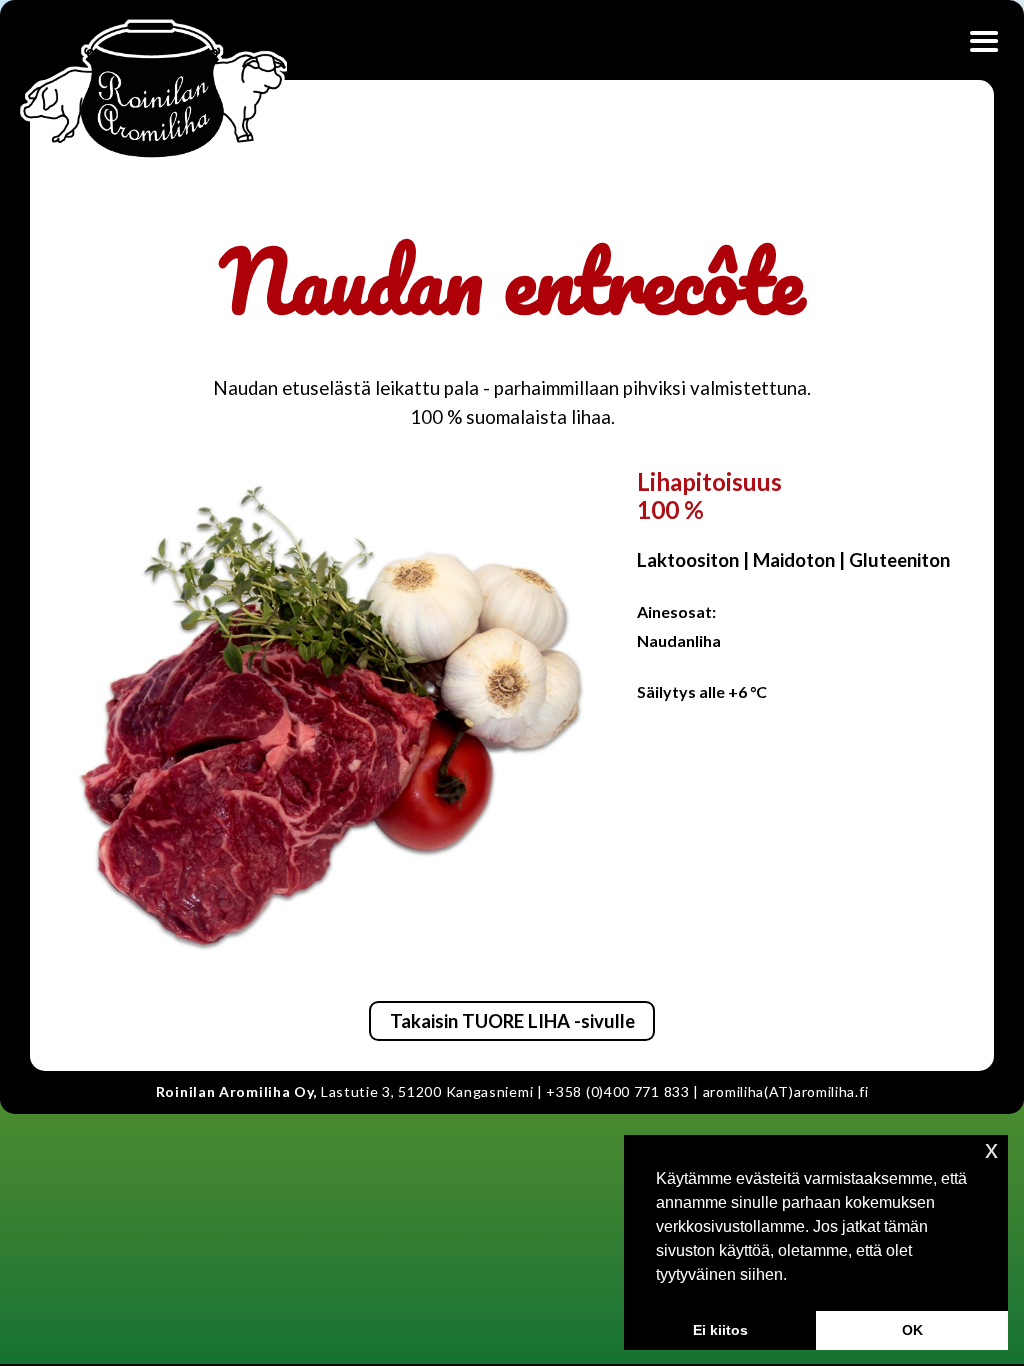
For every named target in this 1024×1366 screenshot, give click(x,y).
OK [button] (912, 1330)
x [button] (991, 1149)
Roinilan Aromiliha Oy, (236, 1091)
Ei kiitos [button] (720, 1330)
